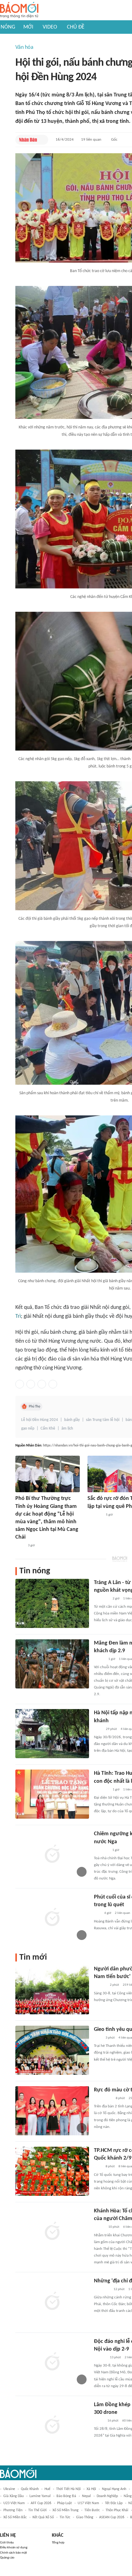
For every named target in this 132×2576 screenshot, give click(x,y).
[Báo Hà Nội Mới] (100, 1985)
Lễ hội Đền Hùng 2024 (40, 1420)
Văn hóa (24, 47)
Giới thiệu (7, 2543)
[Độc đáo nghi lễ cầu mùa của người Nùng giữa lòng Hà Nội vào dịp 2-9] (52, 2362)
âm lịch (67, 1429)
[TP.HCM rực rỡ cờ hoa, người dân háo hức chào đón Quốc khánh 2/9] (52, 2171)
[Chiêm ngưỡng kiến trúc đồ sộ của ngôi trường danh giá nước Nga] (52, 1855)
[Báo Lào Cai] (20, 1546)
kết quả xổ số (43, 2517)
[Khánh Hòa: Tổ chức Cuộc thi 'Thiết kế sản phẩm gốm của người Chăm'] (52, 2232)
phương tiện (13, 2510)
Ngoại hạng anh (114, 2489)
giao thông (85, 2517)
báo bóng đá (66, 2496)
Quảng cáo (7, 2558)
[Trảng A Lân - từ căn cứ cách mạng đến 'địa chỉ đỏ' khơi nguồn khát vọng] (52, 1603)
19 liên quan (91, 140)
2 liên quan (122, 1913)
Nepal (86, 2496)
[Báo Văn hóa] (99, 1659)
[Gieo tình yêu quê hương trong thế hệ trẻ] (52, 2050)
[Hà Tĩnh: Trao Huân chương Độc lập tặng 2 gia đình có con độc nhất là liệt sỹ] (52, 1794)
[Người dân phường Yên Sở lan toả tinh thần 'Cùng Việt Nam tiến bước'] (52, 1990)
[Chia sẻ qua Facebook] (20, 1384)
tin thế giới (37, 2510)
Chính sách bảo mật (14, 2553)
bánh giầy (72, 1420)
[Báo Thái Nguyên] (102, 2289)
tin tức (65, 2517)
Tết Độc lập (114, 2503)
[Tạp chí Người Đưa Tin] (99, 2421)
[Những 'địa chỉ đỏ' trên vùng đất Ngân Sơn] (52, 2302)
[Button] (42, 140)
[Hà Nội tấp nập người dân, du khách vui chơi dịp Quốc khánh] (52, 1734)
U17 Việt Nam (88, 2503)
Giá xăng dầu (14, 2496)
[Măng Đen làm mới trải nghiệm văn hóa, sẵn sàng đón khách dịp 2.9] (52, 1664)
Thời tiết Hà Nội (68, 2489)
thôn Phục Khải (117, 2510)
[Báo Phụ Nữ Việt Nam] (103, 2098)
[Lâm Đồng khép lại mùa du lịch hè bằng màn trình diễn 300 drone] (52, 2426)
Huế (47, 2489)
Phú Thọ (35, 1407)
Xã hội (91, 2489)
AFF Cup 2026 (41, 2503)
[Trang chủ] (19, 10)
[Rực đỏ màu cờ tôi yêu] (52, 2111)
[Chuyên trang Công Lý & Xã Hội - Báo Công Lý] (98, 2038)
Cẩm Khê (48, 1429)
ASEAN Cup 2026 (112, 2517)
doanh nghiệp (107, 2496)
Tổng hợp (58, 2543)
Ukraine (9, 2489)
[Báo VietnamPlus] (101, 1599)
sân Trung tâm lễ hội (103, 1420)
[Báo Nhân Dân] (28, 140)
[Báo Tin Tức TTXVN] (98, 1729)
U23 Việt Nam (14, 2503)
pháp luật (64, 2503)
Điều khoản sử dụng (14, 2548)
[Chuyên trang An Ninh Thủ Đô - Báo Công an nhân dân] (97, 1914)
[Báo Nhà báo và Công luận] (95, 1515)
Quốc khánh (30, 2489)
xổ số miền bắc (15, 2517)
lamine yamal (40, 2496)
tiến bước (92, 2510)
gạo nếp (28, 1429)
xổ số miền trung (66, 2510)
